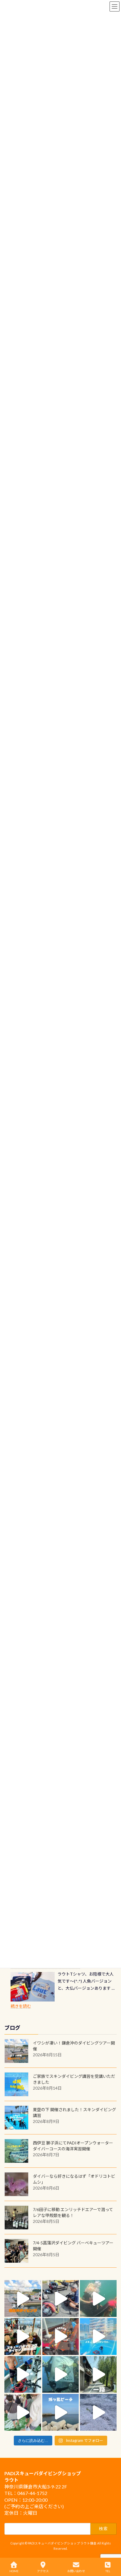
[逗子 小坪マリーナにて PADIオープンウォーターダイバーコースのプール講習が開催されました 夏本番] (98, 2336)
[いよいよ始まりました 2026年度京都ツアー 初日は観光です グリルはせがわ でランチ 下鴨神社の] (23, 2412)
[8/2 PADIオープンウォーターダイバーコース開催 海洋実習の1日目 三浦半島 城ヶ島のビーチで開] (23, 2336)
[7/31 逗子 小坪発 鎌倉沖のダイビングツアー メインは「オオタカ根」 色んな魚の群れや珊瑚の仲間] (98, 2298)
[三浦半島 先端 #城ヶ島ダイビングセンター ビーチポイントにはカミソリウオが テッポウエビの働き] (98, 2412)
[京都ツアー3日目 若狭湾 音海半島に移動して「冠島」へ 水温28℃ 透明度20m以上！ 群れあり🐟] (61, 2375)
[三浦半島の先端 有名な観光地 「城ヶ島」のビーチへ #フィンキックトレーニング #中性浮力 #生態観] (61, 2412)
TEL (108, 2571)
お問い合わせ (76, 2571)
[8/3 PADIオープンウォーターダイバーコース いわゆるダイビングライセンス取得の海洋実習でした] (61, 2298)
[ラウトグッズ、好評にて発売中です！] (33, 1987)
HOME (14, 2571)
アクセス (43, 2571)
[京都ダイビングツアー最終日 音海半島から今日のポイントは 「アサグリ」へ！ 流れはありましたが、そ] (23, 2375)
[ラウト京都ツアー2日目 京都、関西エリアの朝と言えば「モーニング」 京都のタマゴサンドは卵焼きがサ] (98, 2375)
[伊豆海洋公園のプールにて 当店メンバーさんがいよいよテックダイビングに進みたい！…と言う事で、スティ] (61, 2336)
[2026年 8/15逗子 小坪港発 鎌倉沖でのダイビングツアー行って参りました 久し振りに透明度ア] (23, 2298)
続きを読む (21, 2006)
